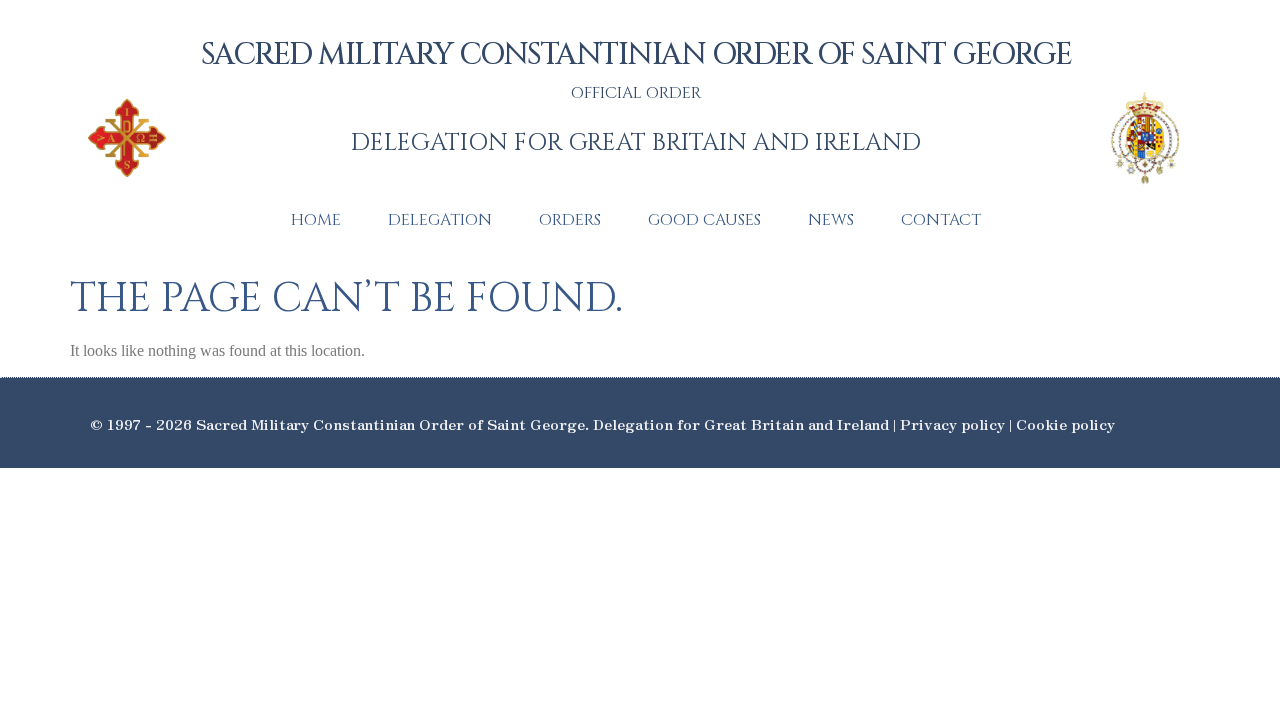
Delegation (440, 220)
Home (316, 220)
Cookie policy (1065, 423)
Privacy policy (952, 423)
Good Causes (704, 220)
